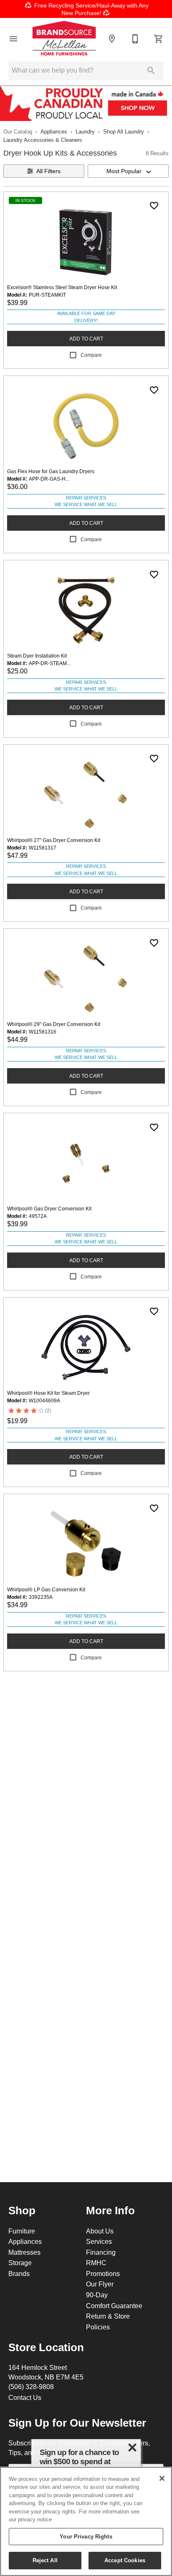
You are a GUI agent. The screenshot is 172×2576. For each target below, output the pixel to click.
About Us (100, 2231)
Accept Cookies (125, 2560)
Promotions (103, 2274)
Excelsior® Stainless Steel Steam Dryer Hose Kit (62, 287)
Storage (20, 2263)
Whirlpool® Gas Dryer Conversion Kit (49, 1209)
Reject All (45, 2560)
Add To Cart (86, 339)
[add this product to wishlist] (154, 206)
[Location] (112, 39)
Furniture (22, 2231)
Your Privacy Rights (86, 2536)
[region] (86, 2521)
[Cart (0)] (159, 39)
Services (99, 2241)
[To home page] (64, 39)
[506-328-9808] (135, 39)
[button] (13, 39)
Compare (91, 355)
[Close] (162, 2478)
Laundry (85, 131)
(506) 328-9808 (31, 2387)
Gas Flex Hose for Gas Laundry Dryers (51, 471)
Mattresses (24, 2252)
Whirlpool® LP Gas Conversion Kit (46, 1589)
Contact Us (25, 2397)
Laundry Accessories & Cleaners (43, 140)
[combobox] (128, 171)
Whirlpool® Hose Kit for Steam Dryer (48, 1393)
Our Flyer (100, 2284)
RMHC (96, 2263)
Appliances (54, 131)
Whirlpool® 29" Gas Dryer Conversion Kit (54, 1024)
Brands (19, 2274)
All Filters (48, 171)
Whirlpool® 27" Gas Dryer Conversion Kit (54, 840)
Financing (101, 2252)
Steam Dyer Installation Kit (37, 656)
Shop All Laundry (124, 131)
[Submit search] (151, 71)
